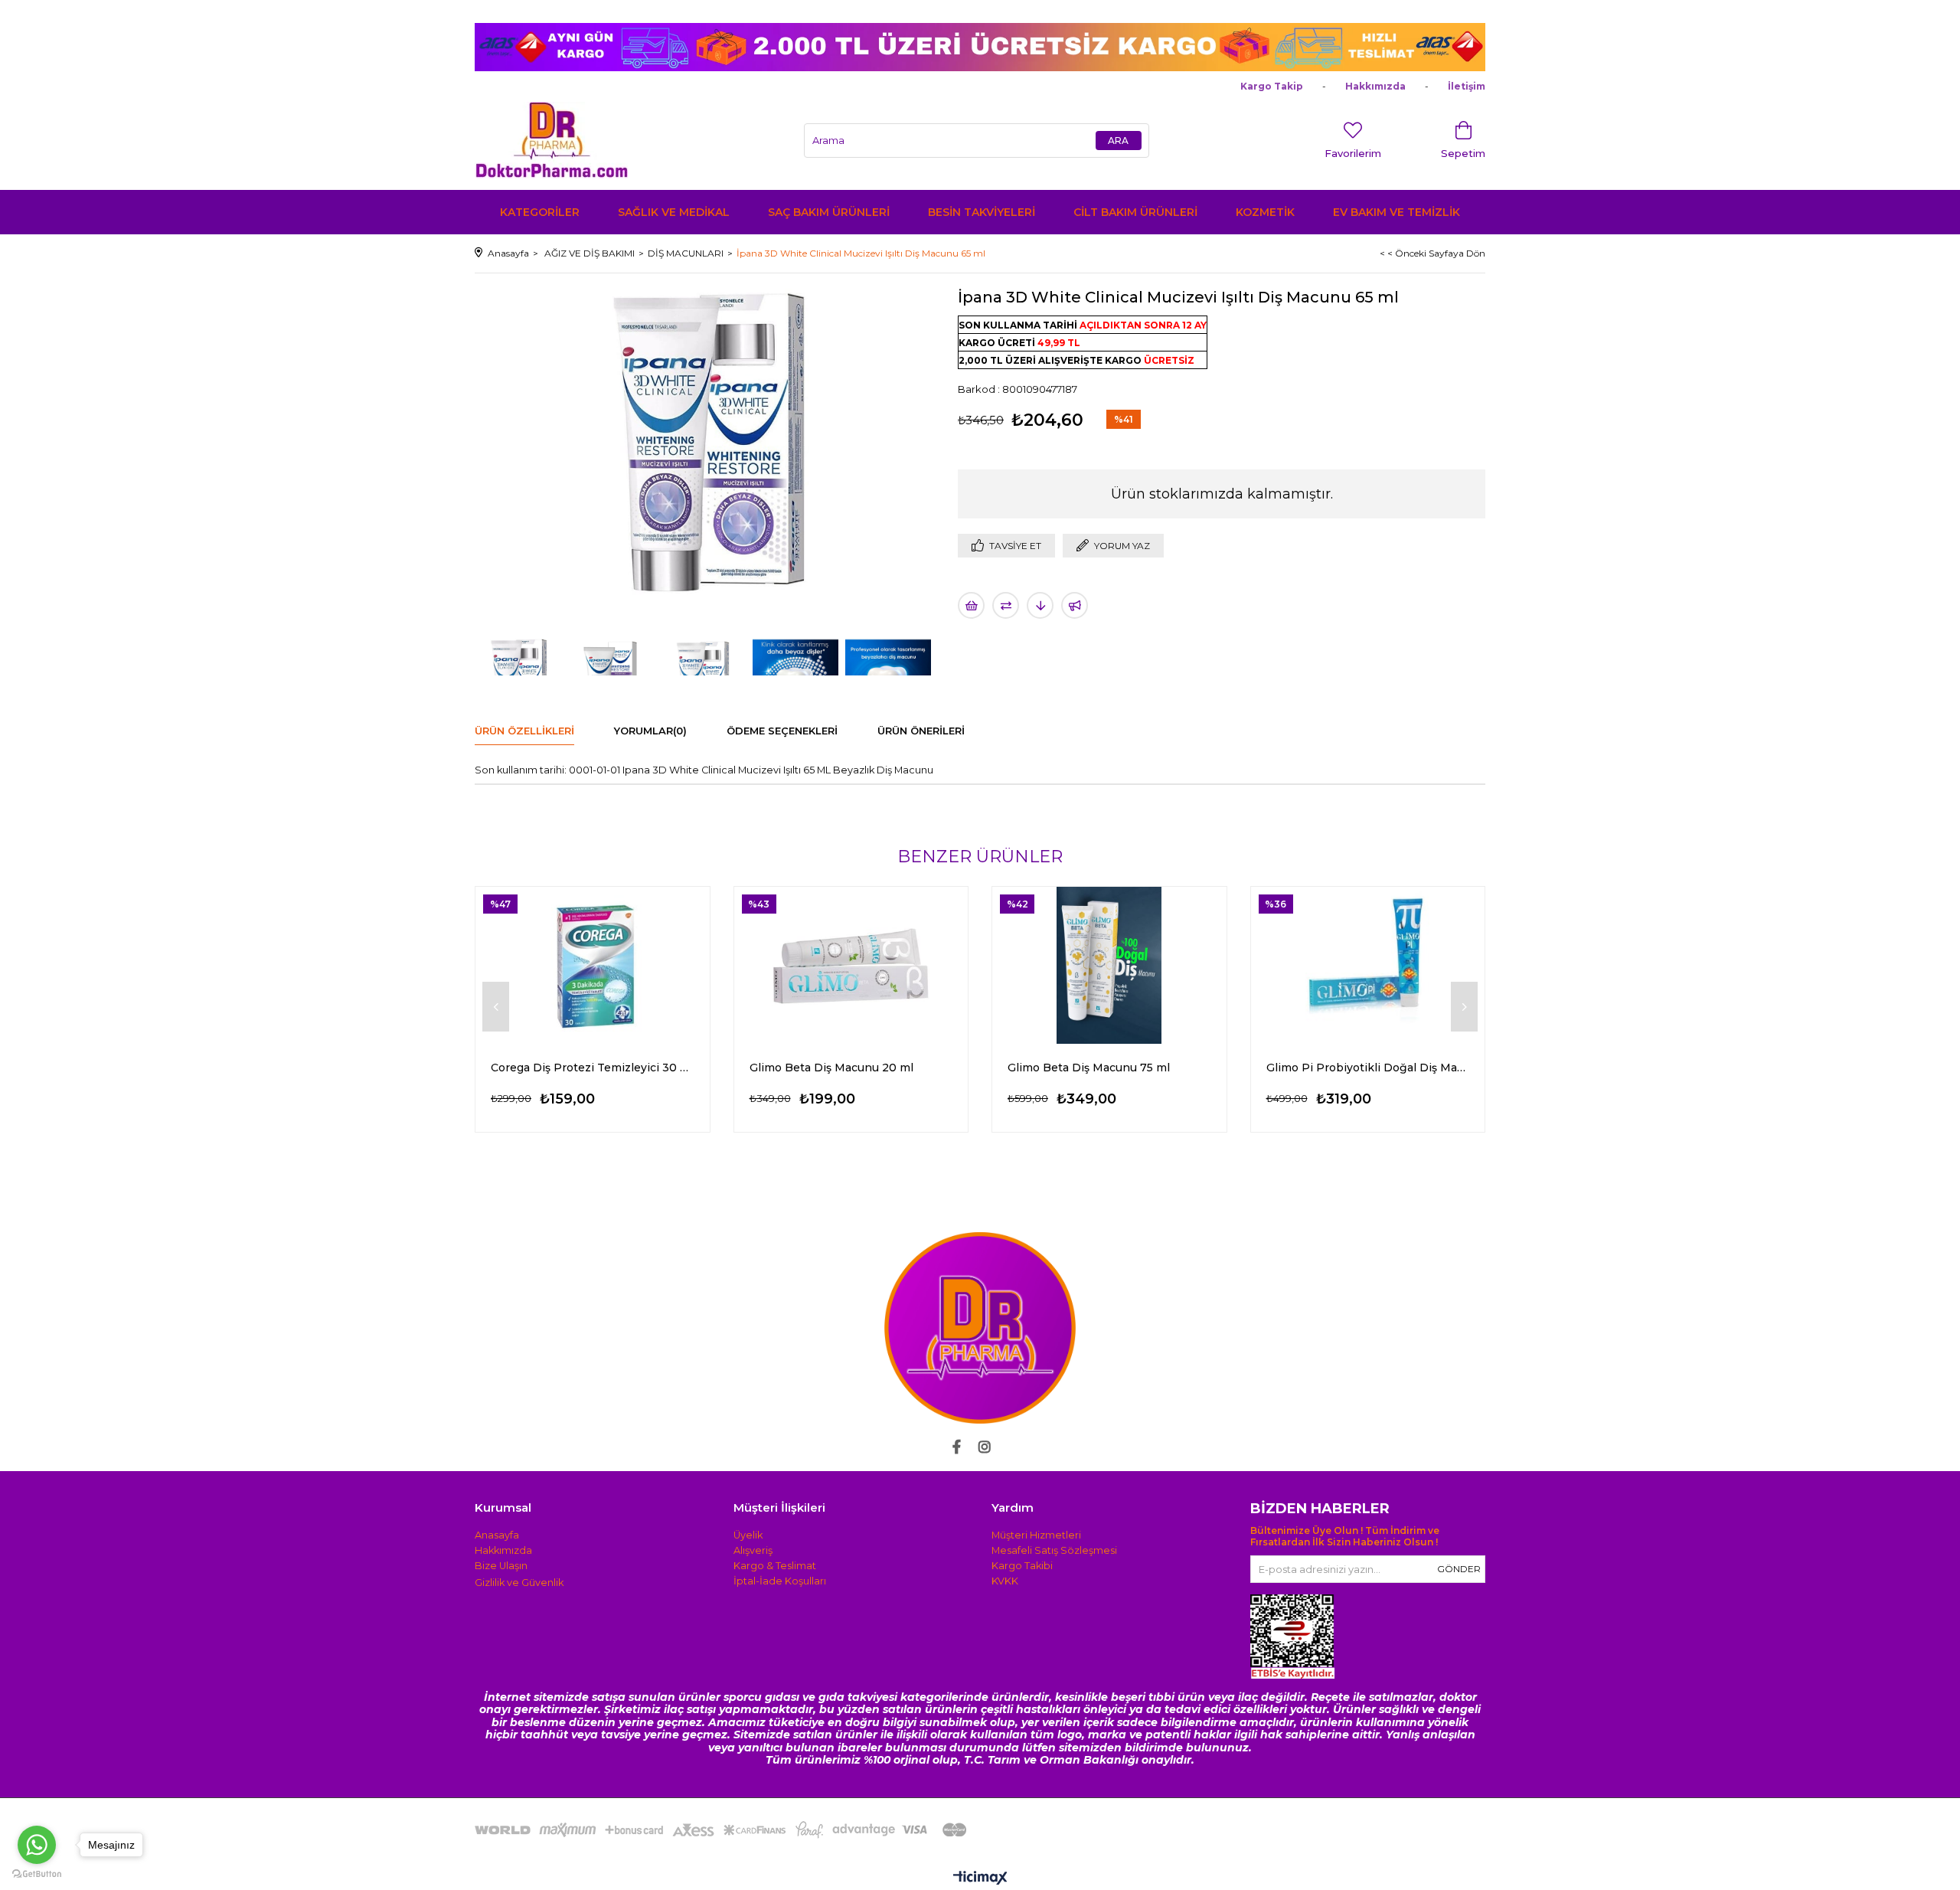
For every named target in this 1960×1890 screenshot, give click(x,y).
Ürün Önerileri (921, 731)
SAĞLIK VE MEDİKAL (674, 212)
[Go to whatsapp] (37, 1845)
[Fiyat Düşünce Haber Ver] (1040, 605)
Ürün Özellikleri (524, 731)
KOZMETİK (1265, 212)
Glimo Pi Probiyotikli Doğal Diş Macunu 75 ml (1368, 1068)
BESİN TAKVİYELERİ (982, 212)
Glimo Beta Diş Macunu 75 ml (1089, 1068)
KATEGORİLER (540, 212)
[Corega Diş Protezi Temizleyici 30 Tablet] (593, 965)
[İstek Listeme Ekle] (971, 605)
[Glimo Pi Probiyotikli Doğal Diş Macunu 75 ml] (1368, 965)
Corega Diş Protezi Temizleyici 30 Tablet (593, 1068)
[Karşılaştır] (1006, 605)
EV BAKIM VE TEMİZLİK (1396, 212)
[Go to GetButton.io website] (37, 1874)
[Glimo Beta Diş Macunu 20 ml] (851, 965)
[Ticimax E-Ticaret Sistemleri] (980, 1879)
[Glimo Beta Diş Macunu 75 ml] (1109, 965)
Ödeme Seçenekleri (782, 731)
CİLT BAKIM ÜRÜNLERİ (1135, 212)
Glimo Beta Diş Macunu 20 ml (831, 1068)
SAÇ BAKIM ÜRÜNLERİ (829, 212)
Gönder (1459, 1569)
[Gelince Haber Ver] (1075, 605)
